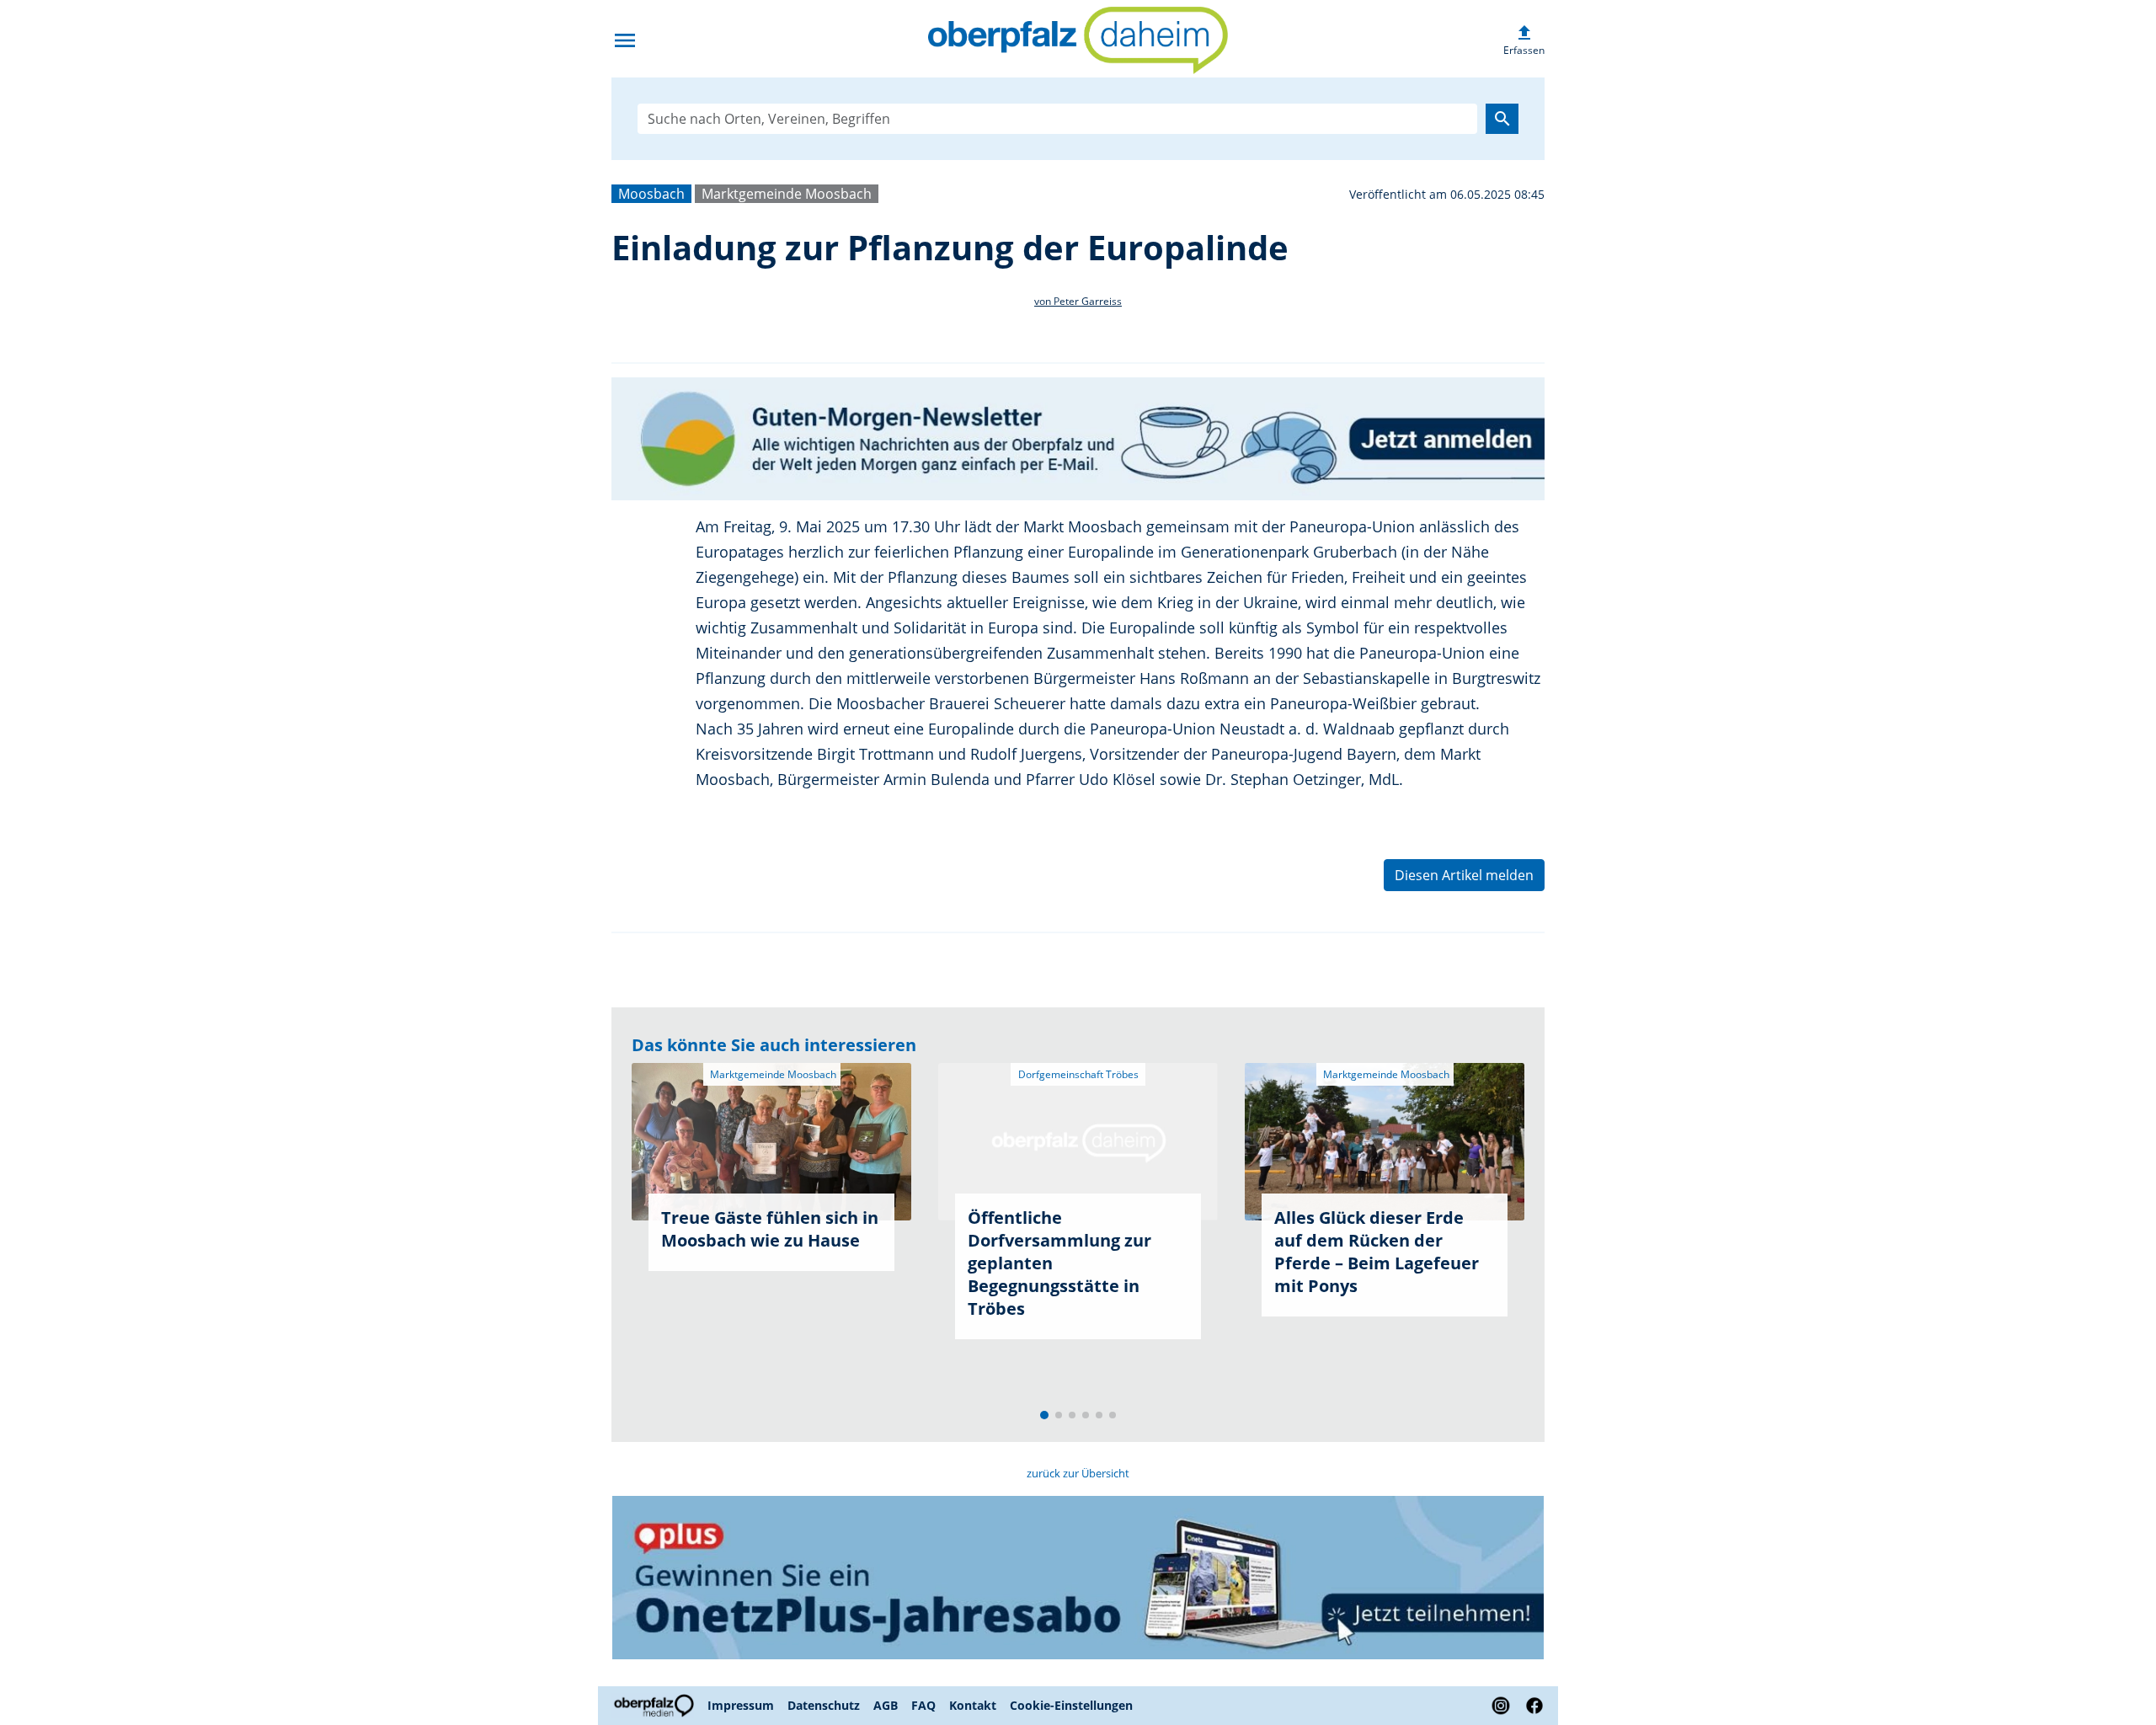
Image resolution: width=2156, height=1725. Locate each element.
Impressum (741, 1705)
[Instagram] (1501, 1706)
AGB (886, 1705)
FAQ (923, 1705)
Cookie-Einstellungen (1071, 1705)
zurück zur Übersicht (1078, 1473)
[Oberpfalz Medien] (656, 1706)
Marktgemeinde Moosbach (787, 194)
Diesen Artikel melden (1464, 875)
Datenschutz (824, 1705)
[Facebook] (1531, 1706)
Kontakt (973, 1705)
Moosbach (651, 194)
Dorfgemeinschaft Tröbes (1078, 1074)
